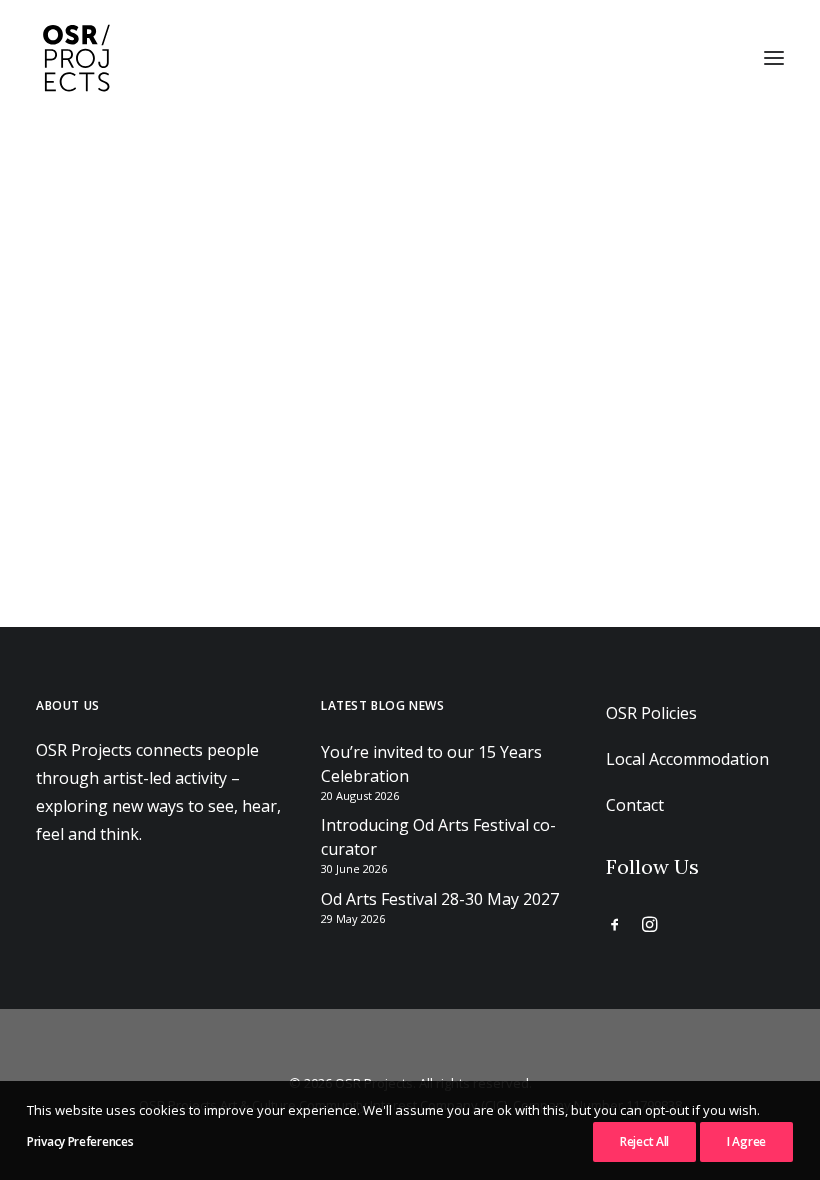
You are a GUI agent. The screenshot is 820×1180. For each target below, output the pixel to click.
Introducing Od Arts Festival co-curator (438, 837)
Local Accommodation (687, 759)
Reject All (644, 1141)
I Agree (746, 1141)
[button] (774, 58)
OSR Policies (651, 713)
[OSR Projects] (76, 58)
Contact (635, 805)
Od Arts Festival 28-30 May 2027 (440, 899)
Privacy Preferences (80, 1141)
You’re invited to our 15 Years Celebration (431, 764)
